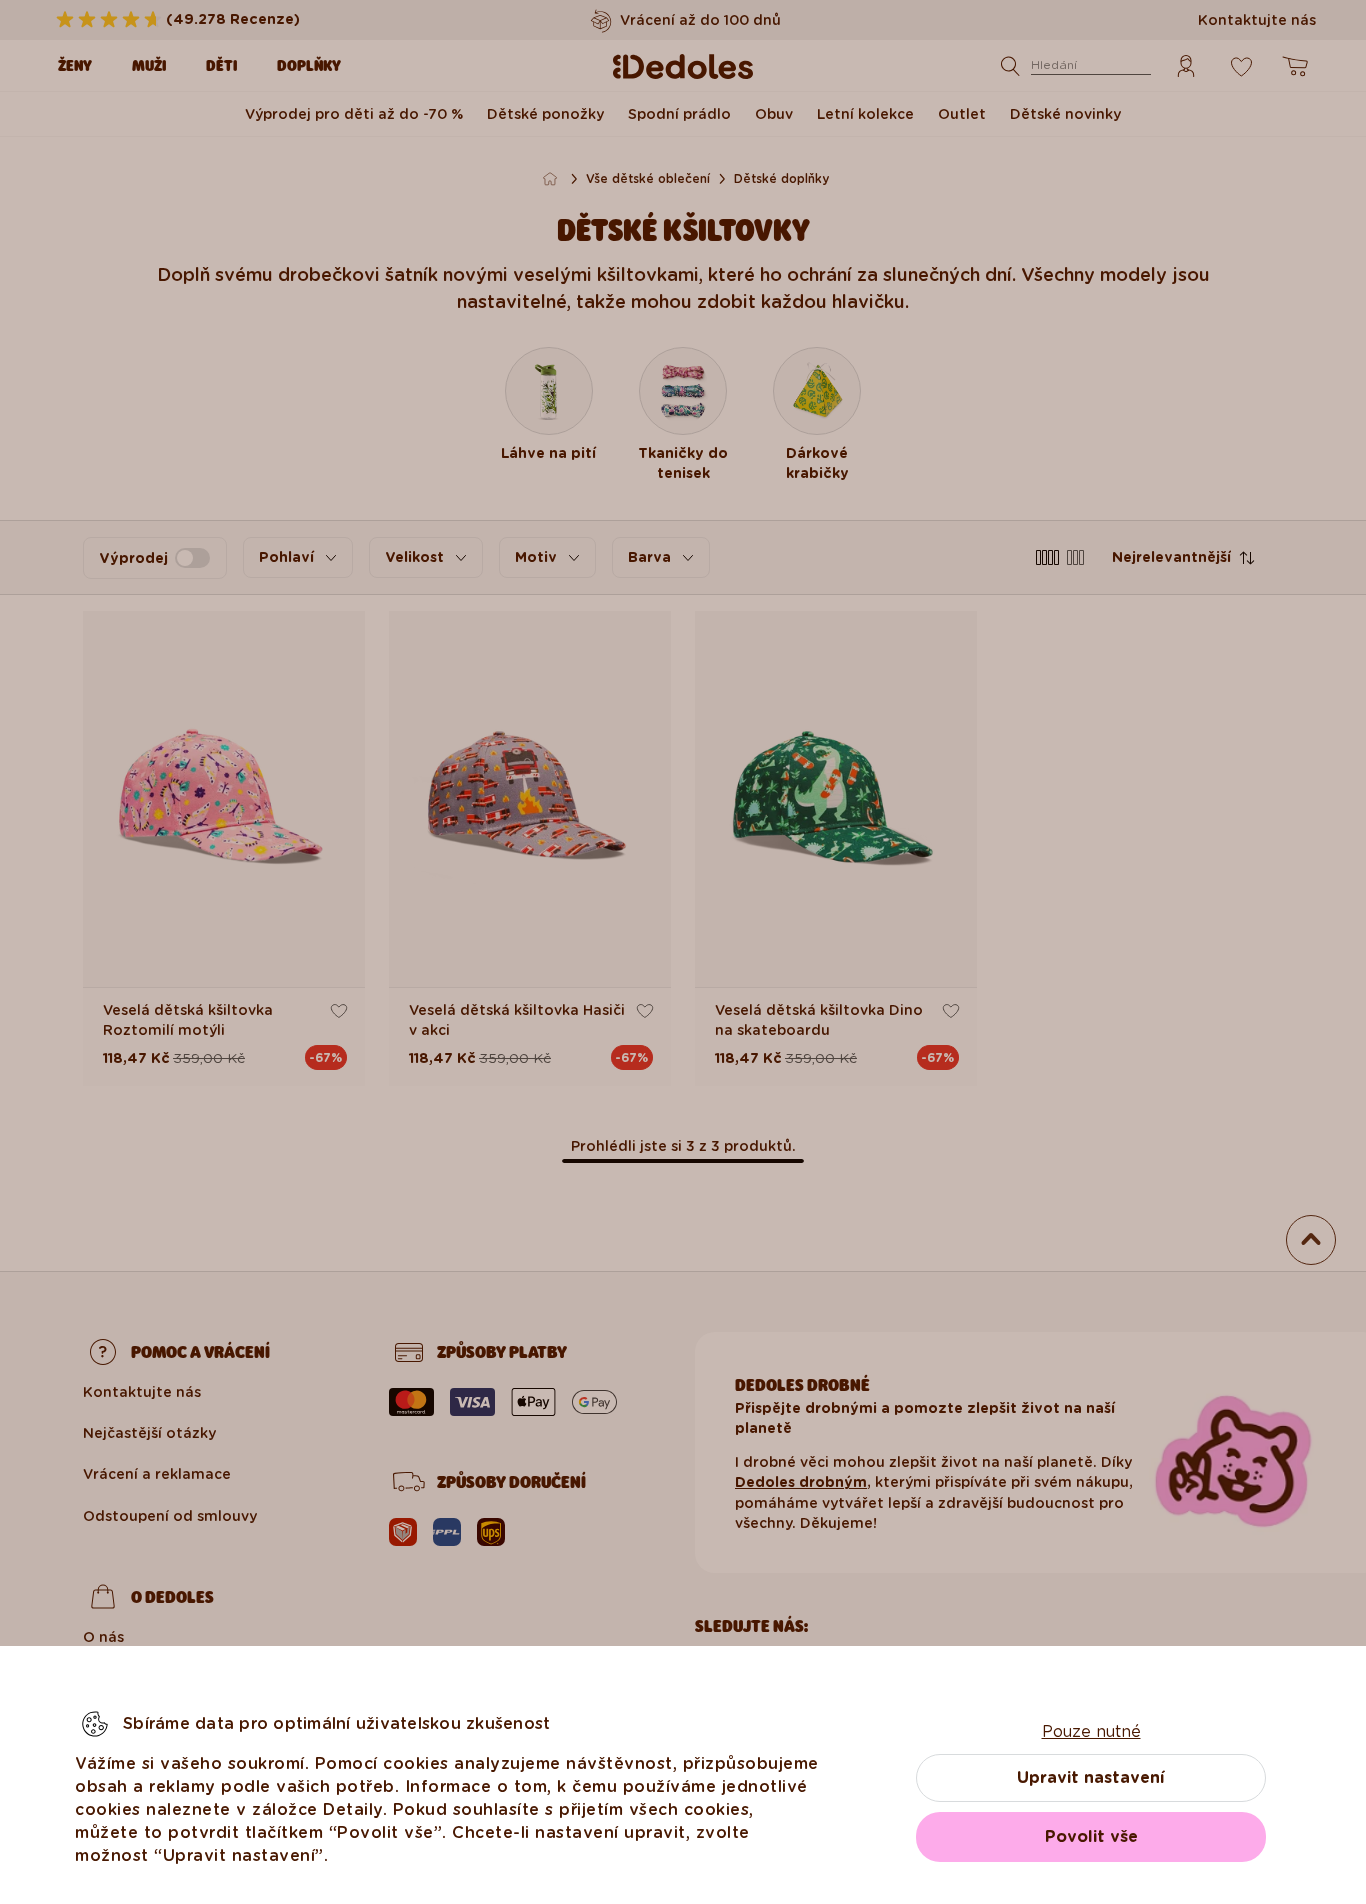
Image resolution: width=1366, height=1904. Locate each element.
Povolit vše (1091, 1836)
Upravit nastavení (1091, 1777)
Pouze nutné (1091, 1731)
